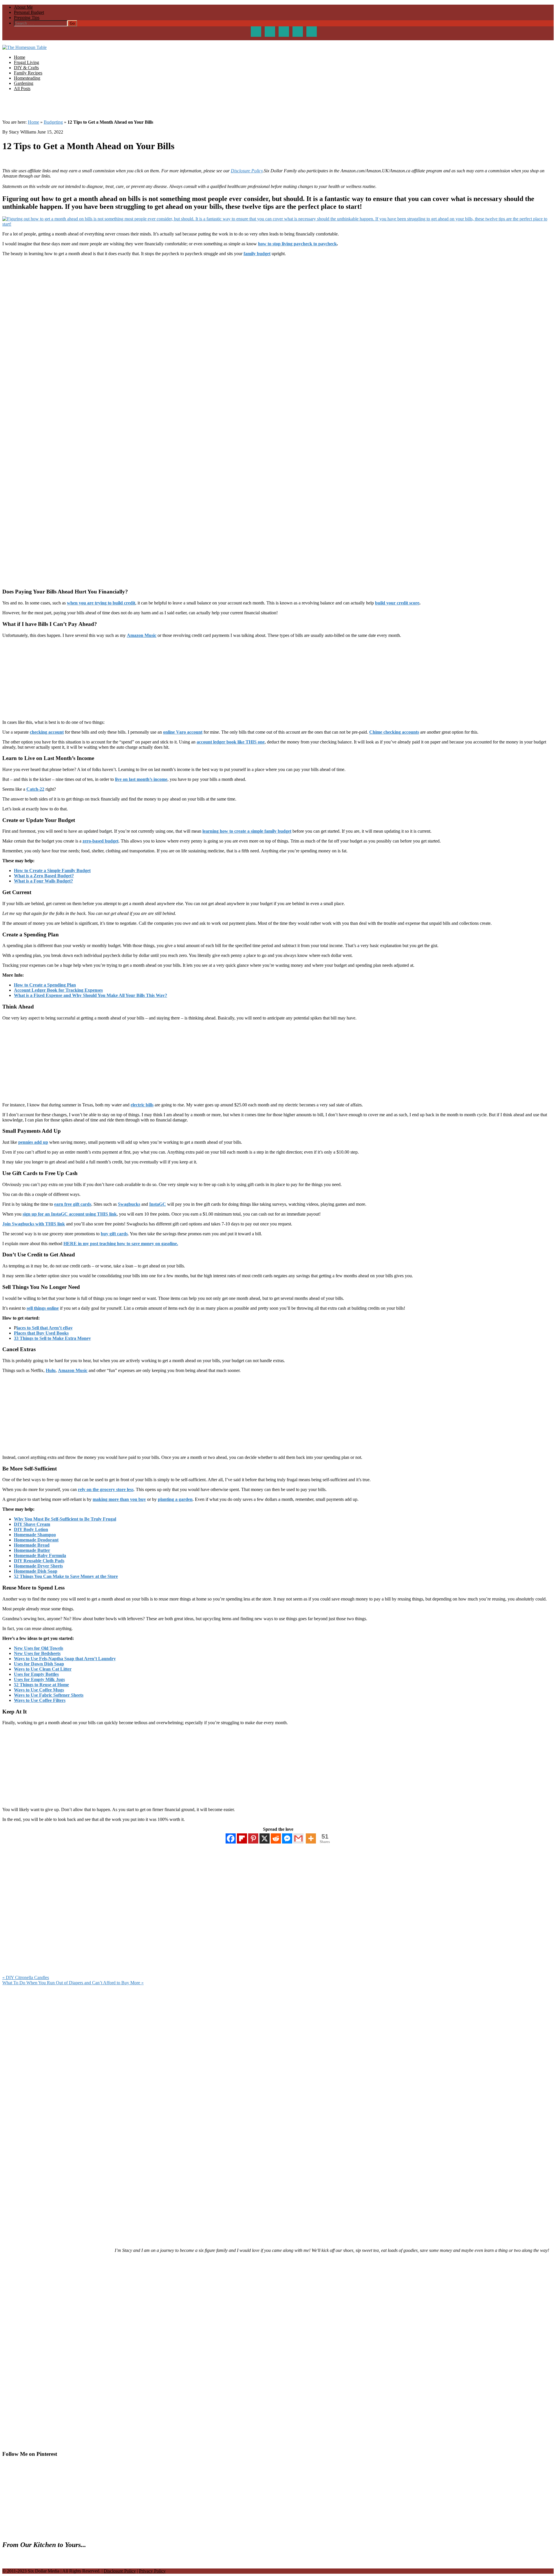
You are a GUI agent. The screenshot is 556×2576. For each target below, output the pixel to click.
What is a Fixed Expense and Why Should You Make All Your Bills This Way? (90, 995)
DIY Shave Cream (32, 1524)
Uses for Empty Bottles (36, 1674)
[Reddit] (276, 1838)
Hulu (51, 1370)
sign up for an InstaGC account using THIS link (70, 1214)
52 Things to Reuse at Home (41, 1685)
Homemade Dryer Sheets (38, 1566)
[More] (311, 1838)
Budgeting (53, 122)
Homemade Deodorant (36, 1540)
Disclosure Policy (247, 171)
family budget (257, 254)
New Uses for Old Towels (39, 1648)
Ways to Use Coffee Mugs (39, 1690)
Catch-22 (35, 789)
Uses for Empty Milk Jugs (39, 1679)
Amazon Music (142, 635)
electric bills (142, 1105)
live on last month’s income (141, 779)
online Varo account (183, 732)
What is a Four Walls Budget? (43, 881)
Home (33, 122)
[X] (265, 1838)
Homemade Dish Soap (36, 1571)
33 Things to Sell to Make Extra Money (52, 1338)
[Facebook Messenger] (287, 1838)
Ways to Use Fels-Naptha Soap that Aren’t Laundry (65, 1659)
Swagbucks (129, 1204)
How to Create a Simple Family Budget (52, 870)
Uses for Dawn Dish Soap (39, 1664)
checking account (47, 732)
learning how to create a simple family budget (247, 831)
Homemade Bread (32, 1545)
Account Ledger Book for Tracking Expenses (58, 990)
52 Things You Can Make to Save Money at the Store (66, 1576)
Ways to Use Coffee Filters (40, 1700)
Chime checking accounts (394, 732)
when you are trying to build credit (101, 603)
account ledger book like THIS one (231, 742)
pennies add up (33, 1142)
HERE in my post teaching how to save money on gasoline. (121, 1244)
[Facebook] (231, 1838)
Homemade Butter (32, 1550)
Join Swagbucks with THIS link (34, 1224)
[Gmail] (298, 1838)
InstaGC (158, 1204)
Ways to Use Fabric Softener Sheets (49, 1695)
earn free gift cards (73, 1204)
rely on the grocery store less (106, 1489)
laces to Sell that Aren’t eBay (45, 1328)
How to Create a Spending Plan (45, 985)
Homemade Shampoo (35, 1535)
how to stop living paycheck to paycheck (297, 244)
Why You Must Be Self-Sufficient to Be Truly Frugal (65, 1519)
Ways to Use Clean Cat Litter (43, 1669)
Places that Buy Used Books (41, 1333)
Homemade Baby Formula (40, 1555)
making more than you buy (119, 1499)
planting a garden (175, 1499)
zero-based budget (100, 841)
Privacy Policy (152, 2571)
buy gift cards (114, 1234)
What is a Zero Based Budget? (44, 876)
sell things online (43, 1308)
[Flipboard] (242, 1838)
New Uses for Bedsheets (37, 1653)
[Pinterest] (253, 1838)
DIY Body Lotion (31, 1529)
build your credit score (397, 603)
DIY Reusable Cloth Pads (39, 1561)
